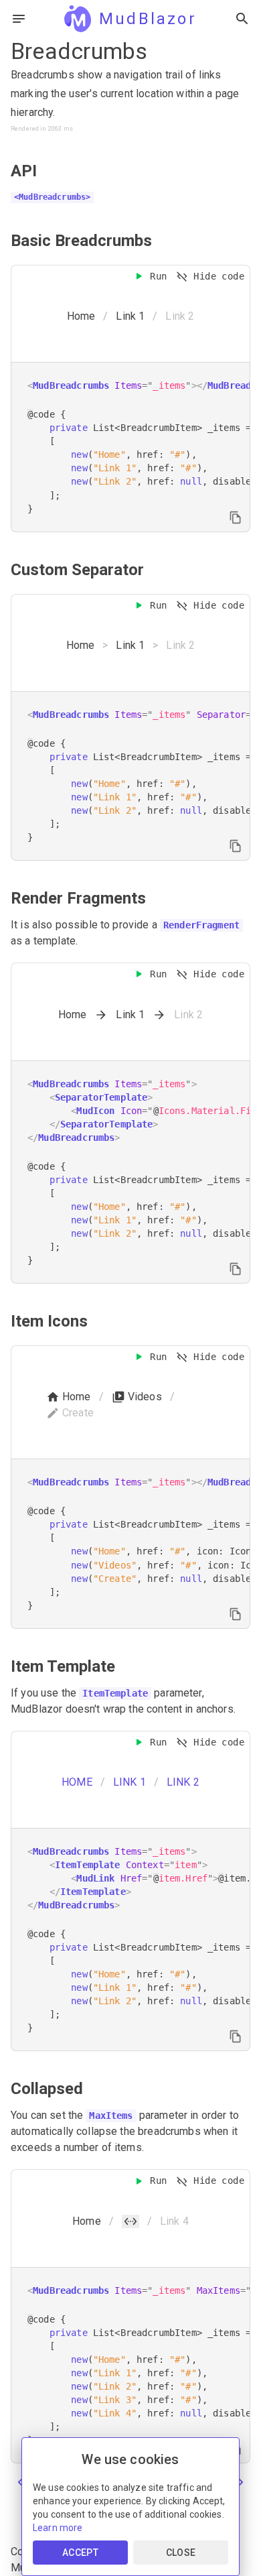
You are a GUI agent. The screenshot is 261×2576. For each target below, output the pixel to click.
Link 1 (130, 316)
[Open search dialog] (242, 19)
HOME (77, 1782)
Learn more (58, 2528)
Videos (145, 1397)
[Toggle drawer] (19, 19)
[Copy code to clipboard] (236, 517)
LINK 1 (129, 1782)
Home (81, 316)
